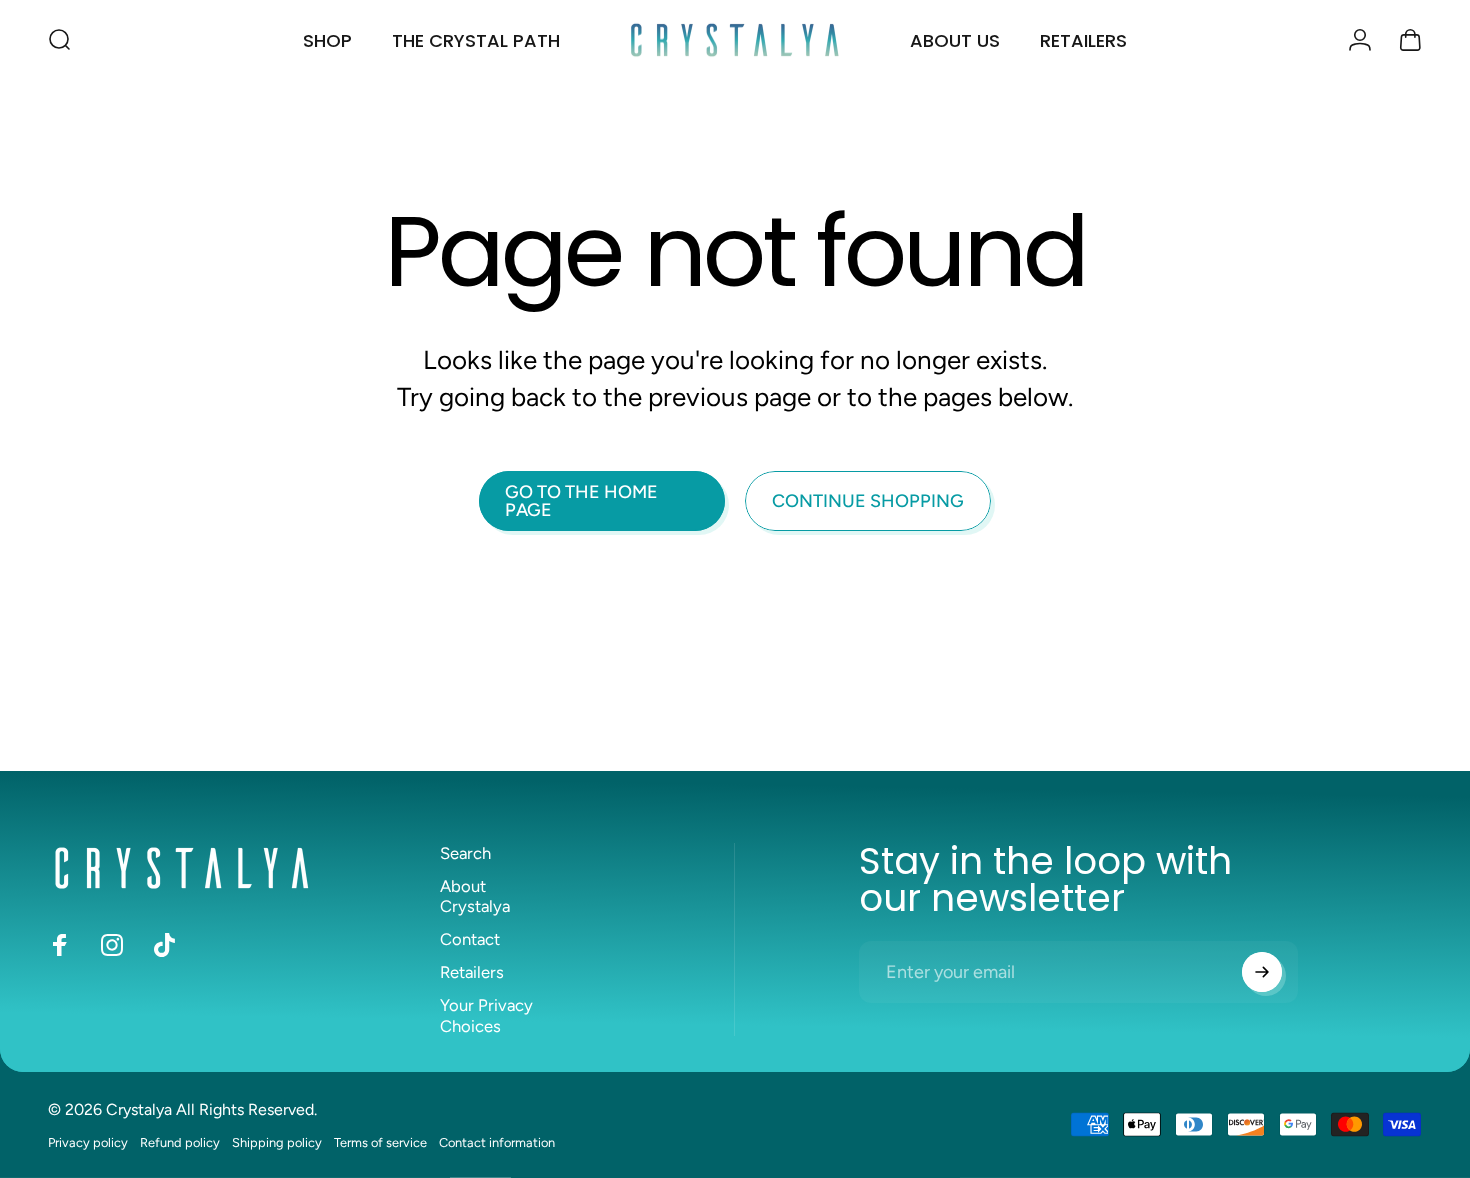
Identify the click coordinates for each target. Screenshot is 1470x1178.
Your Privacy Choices (486, 1015)
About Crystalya (475, 896)
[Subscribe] (1262, 972)
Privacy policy (88, 1142)
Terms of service (380, 1142)
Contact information (497, 1142)
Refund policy (180, 1142)
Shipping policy (277, 1142)
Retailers (472, 972)
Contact (470, 939)
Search (465, 853)
